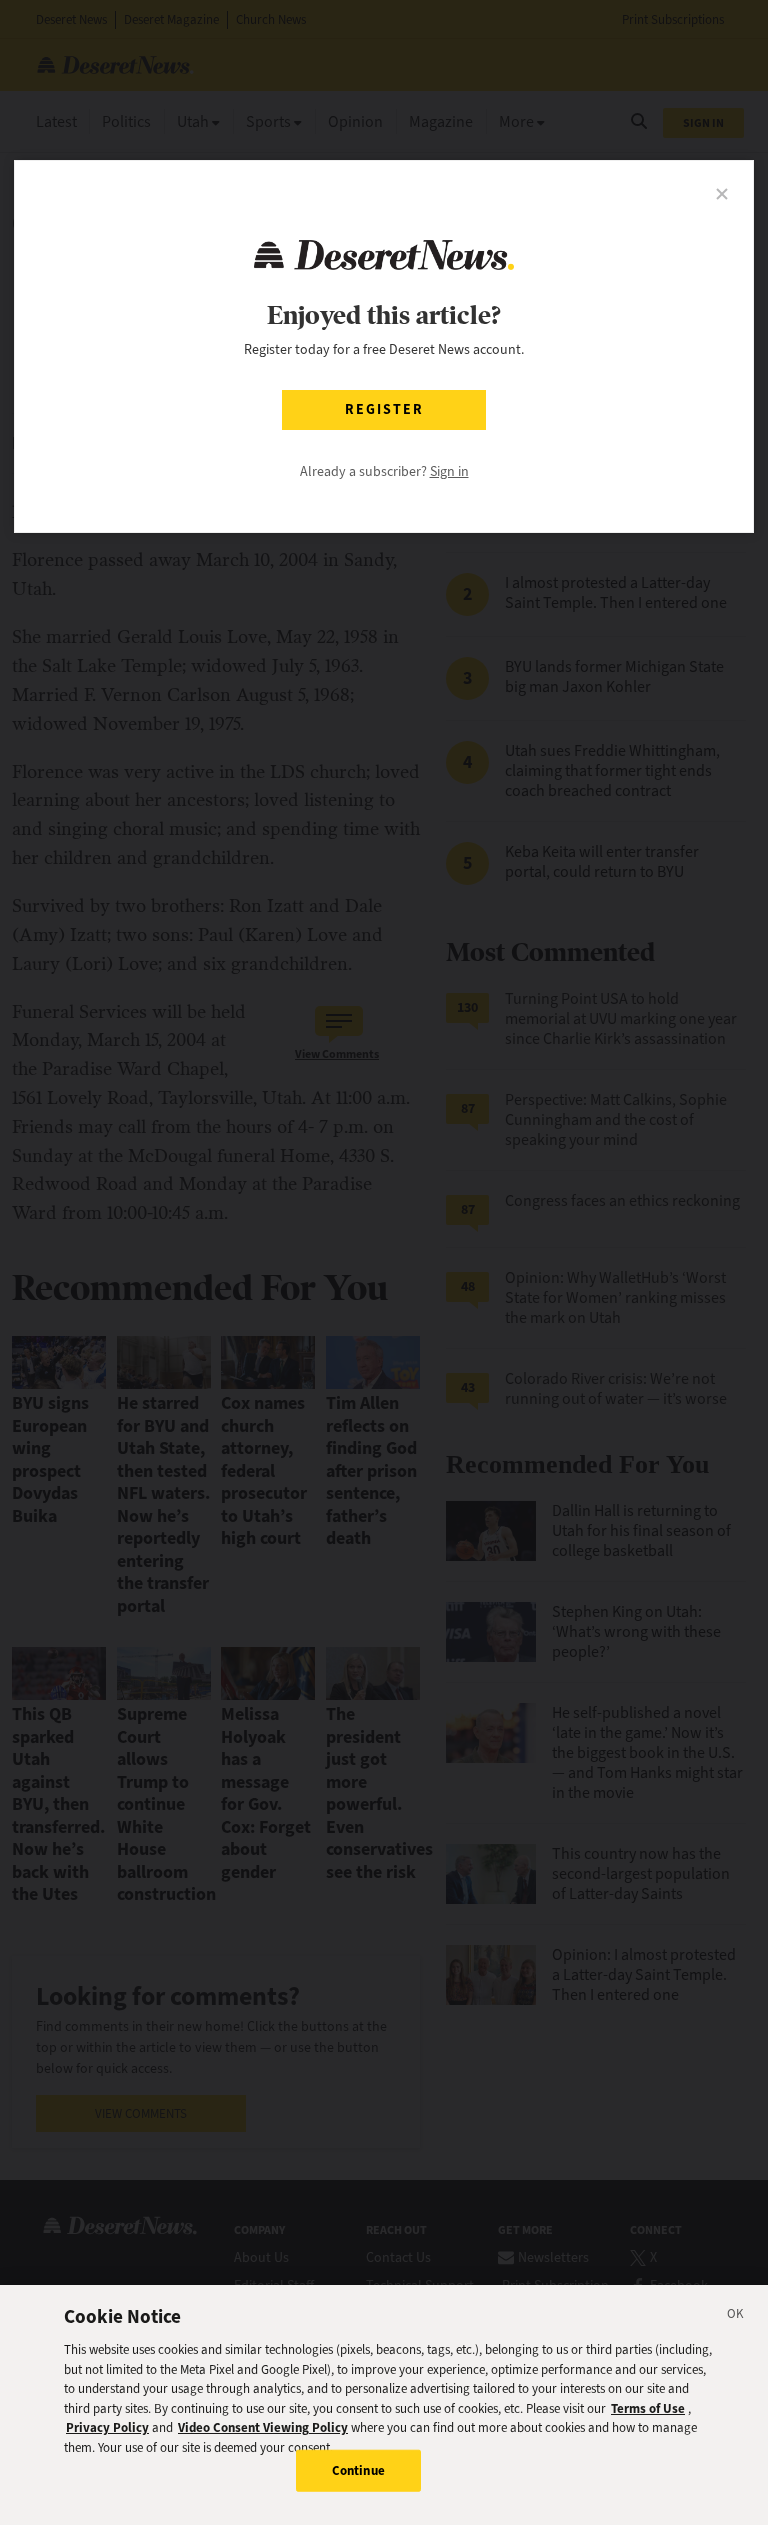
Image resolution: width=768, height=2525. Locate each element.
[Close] (736, 2317)
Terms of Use (648, 2408)
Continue (358, 2470)
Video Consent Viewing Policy (263, 2427)
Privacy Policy (107, 2427)
